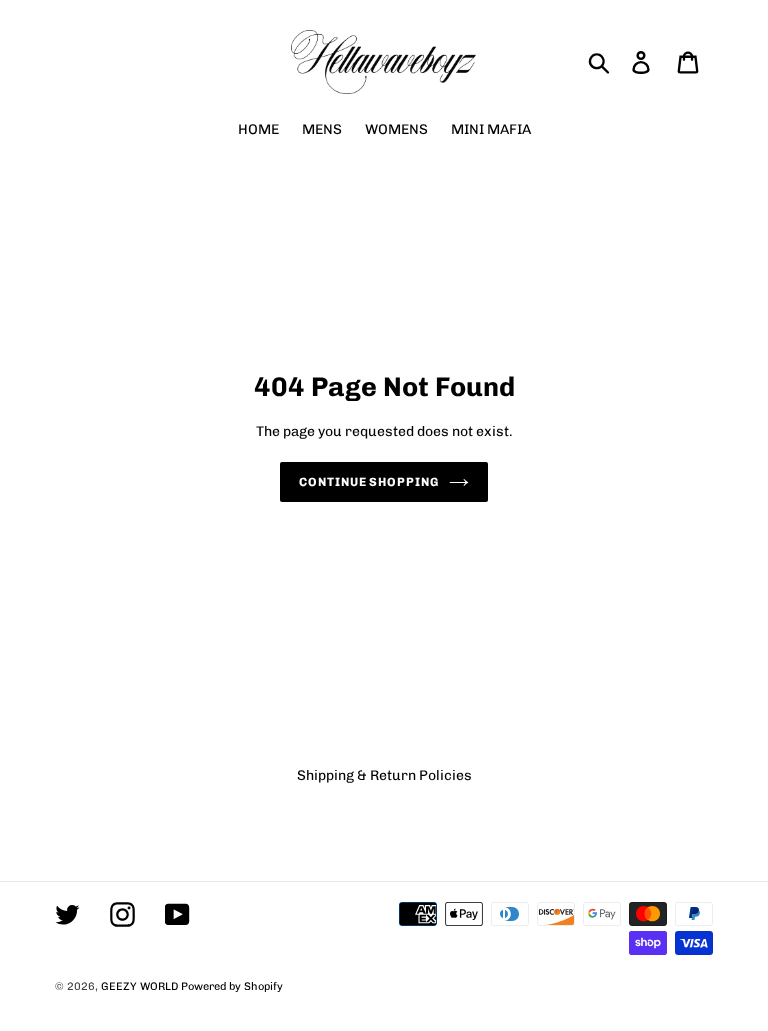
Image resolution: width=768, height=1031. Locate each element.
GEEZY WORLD (139, 986)
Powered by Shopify (232, 986)
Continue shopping (369, 482)
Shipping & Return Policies (384, 775)
